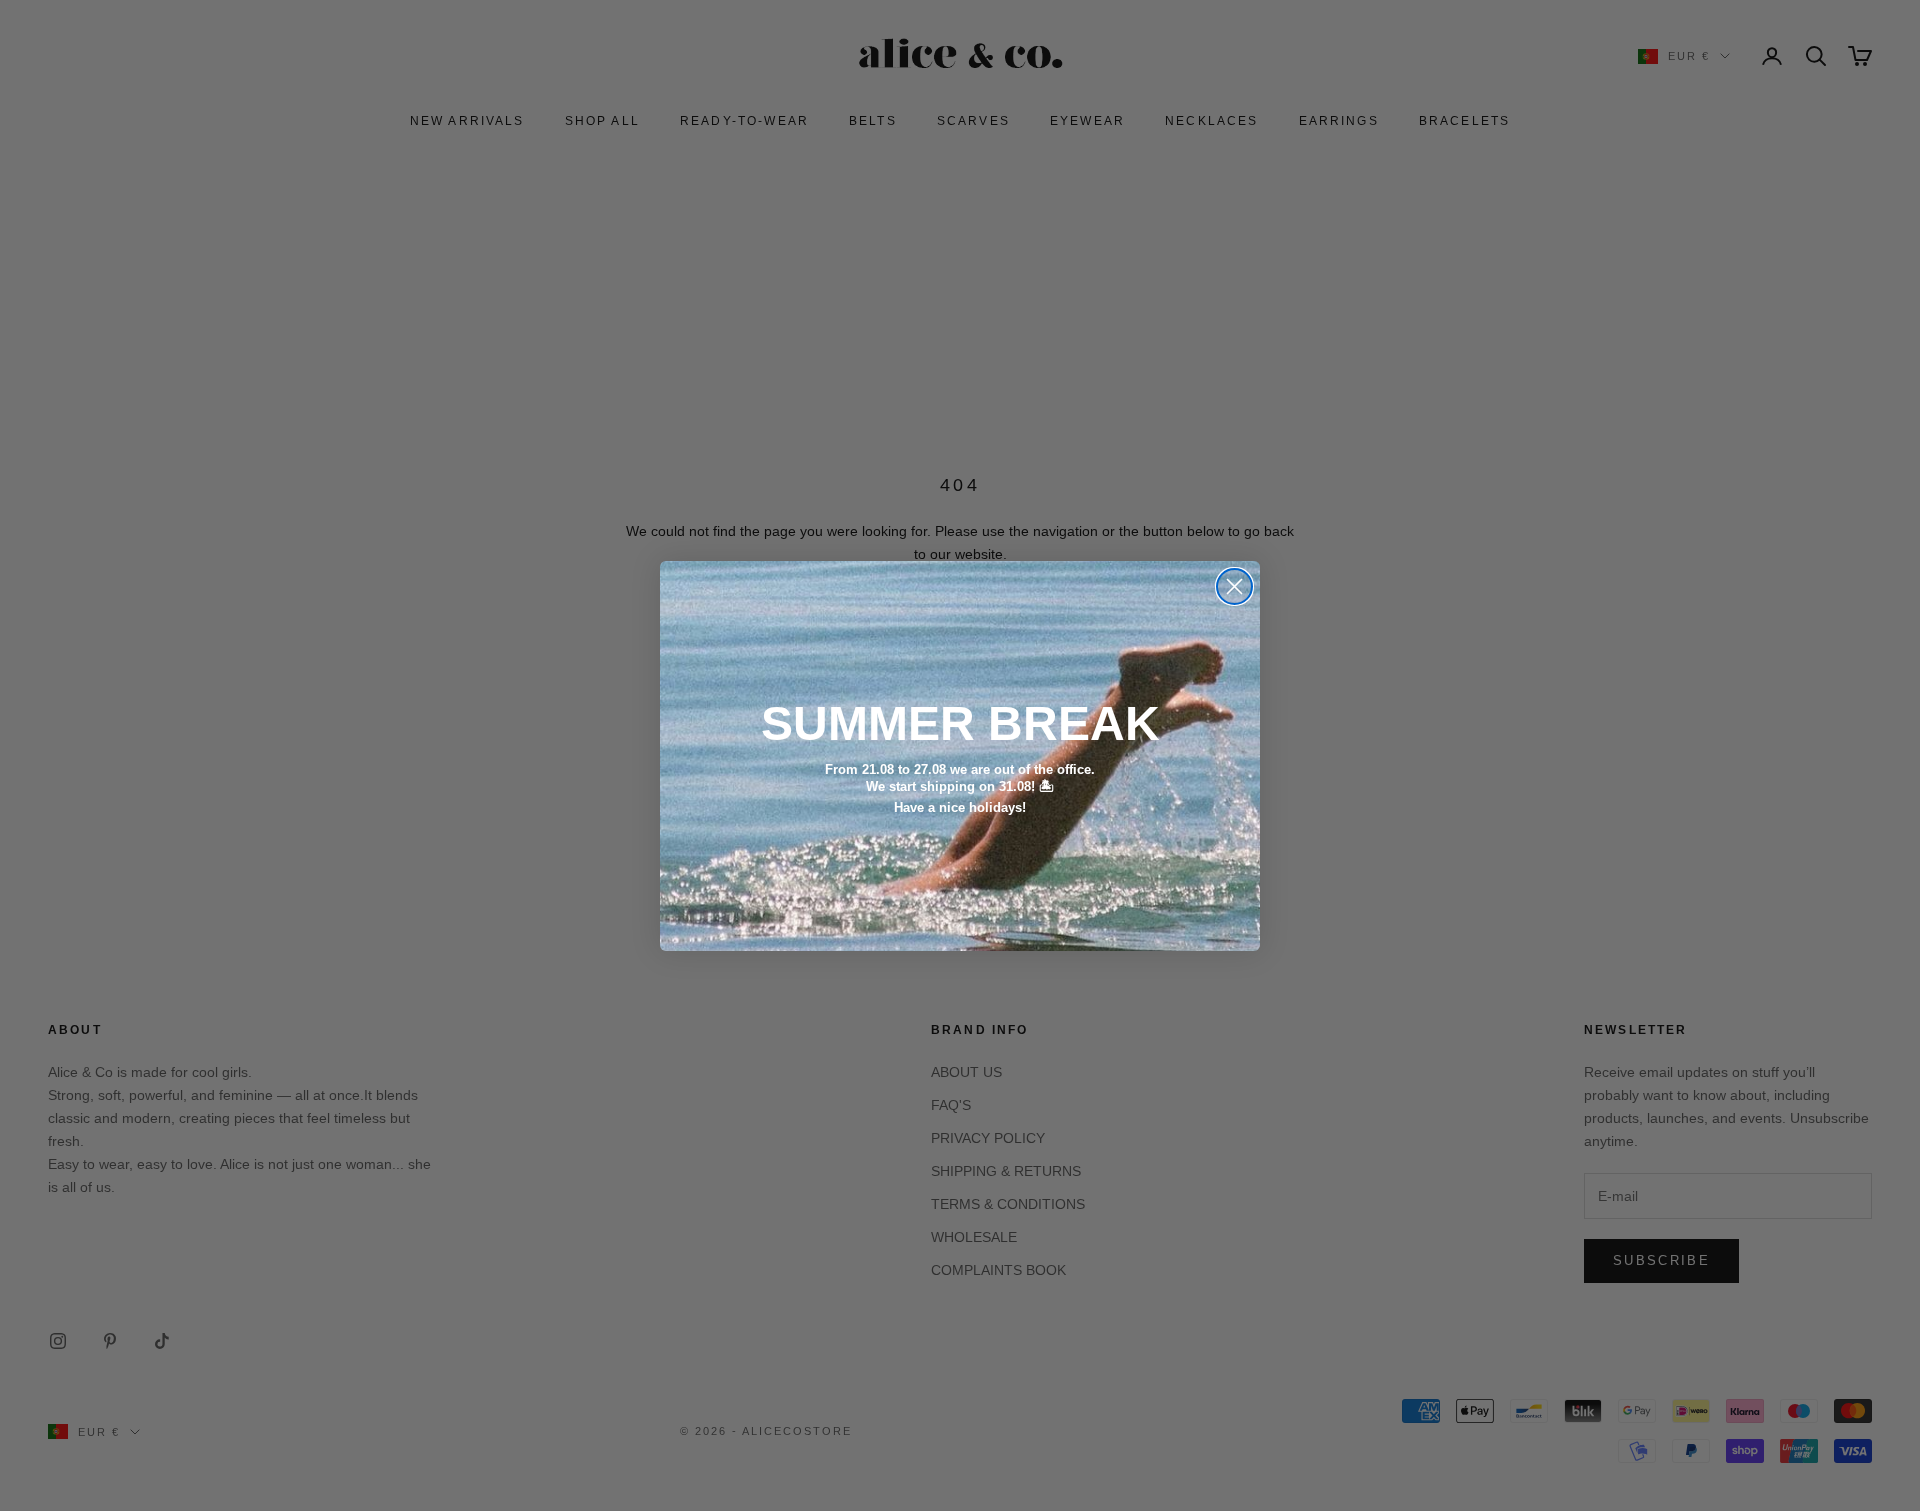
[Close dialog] (1234, 586)
